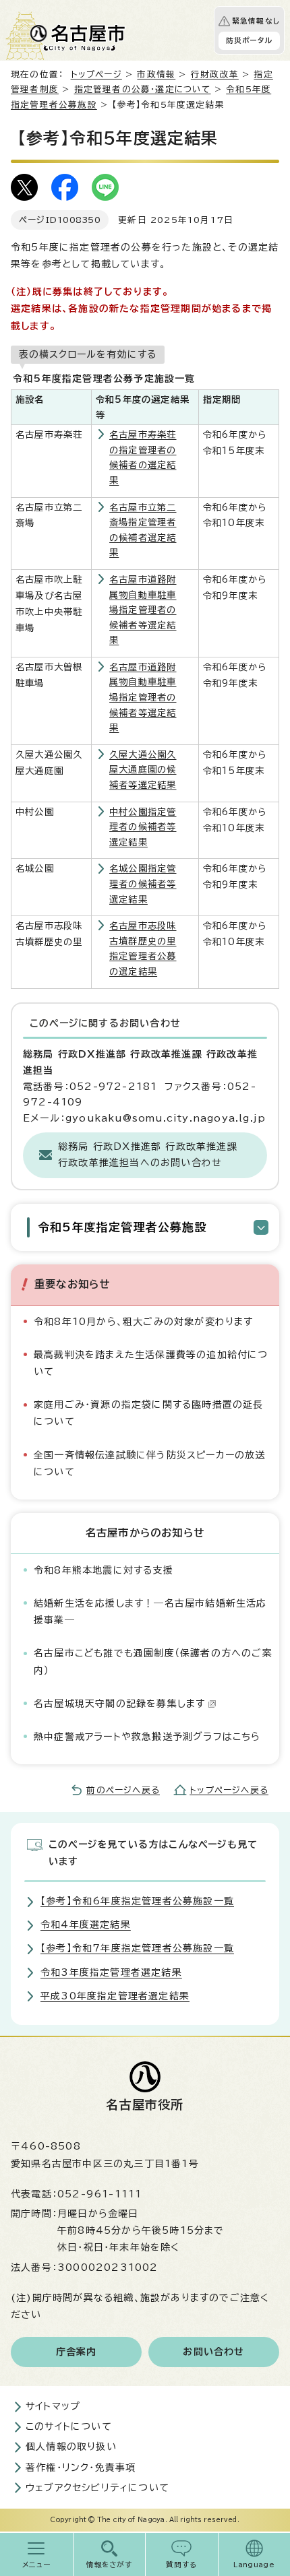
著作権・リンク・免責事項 (81, 2468)
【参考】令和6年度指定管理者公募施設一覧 (137, 1901)
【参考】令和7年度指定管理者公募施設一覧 (137, 1948)
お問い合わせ (213, 2352)
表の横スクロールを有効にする (88, 354)
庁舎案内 (77, 2352)
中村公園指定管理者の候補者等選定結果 (143, 827)
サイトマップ (53, 2406)
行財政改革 (215, 74)
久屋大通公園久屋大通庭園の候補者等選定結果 (143, 770)
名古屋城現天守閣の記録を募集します (119, 1704)
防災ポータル (249, 40)
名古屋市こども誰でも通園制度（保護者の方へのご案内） (153, 1662)
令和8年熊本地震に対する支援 (104, 1570)
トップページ (96, 74)
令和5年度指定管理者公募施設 (122, 1227)
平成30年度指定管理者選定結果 (115, 1996)
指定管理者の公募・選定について (143, 89)
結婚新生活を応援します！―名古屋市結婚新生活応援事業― (150, 1612)
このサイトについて (69, 2426)
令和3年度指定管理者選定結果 (111, 1972)
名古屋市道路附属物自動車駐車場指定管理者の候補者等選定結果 (143, 610)
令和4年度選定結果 (86, 1925)
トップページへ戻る (229, 1790)
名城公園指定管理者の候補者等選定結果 (143, 883)
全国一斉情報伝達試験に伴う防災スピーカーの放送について (150, 1463)
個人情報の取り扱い (71, 2447)
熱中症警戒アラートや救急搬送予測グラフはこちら (147, 1737)
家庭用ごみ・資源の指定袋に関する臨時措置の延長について (149, 1413)
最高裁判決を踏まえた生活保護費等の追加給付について (151, 1363)
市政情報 (156, 74)
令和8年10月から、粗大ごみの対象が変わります (144, 1322)
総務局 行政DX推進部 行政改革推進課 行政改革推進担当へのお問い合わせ (148, 1155)
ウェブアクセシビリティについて (97, 2488)
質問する (182, 2565)
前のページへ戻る (123, 1790)
